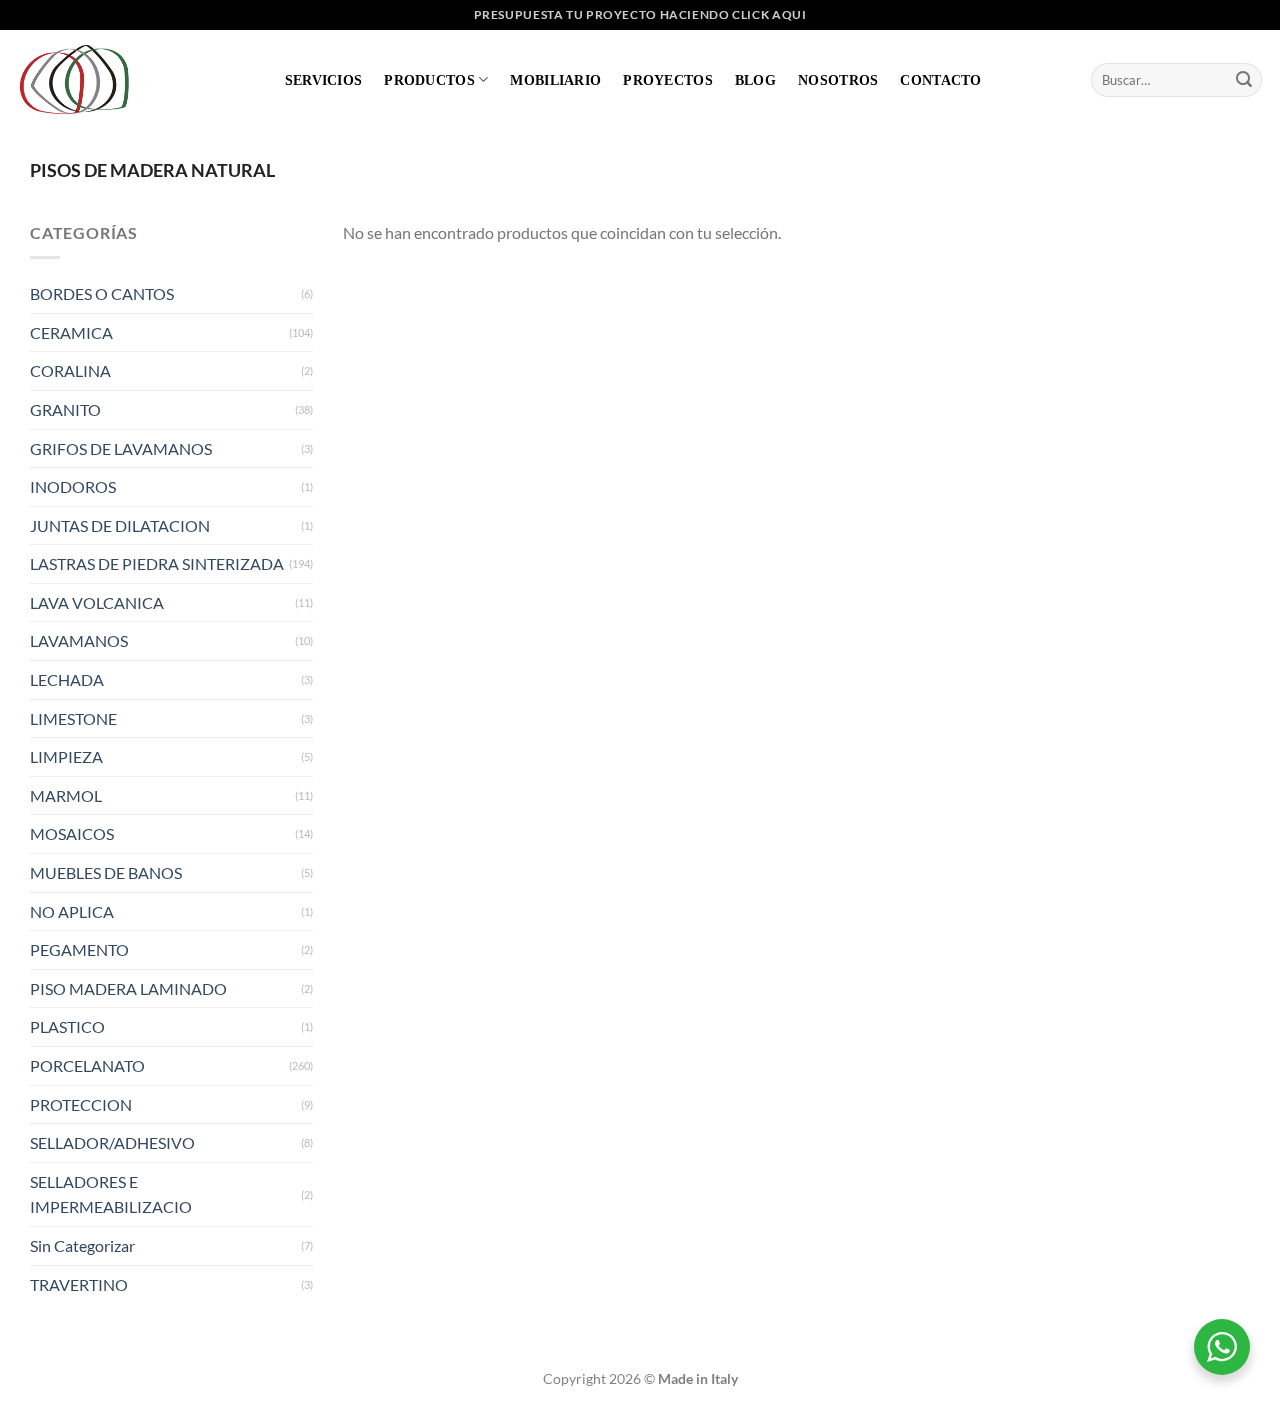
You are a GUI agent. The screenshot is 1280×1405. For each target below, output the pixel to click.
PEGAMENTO (79, 949)
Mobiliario (555, 80)
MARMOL (66, 795)
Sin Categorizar (82, 1245)
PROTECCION (81, 1104)
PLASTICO (67, 1026)
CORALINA (70, 370)
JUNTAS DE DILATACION (120, 525)
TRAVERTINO (79, 1284)
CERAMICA (71, 332)
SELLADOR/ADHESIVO (112, 1142)
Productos (429, 80)
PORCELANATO (87, 1065)
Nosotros (838, 80)
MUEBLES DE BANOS (106, 872)
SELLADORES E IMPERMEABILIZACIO (111, 1194)
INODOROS (73, 486)
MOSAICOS (72, 833)
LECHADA (67, 679)
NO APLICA (72, 911)
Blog (755, 80)
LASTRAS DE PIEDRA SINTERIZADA (157, 563)
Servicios (324, 80)
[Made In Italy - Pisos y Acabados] (80, 79)
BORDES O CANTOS (102, 293)
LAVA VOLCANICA (97, 602)
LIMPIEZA (66, 756)
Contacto (940, 80)
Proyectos (668, 80)
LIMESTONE (73, 718)
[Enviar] (1244, 80)
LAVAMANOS (79, 640)
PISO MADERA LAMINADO (128, 988)
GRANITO (65, 409)
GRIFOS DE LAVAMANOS (121, 448)
